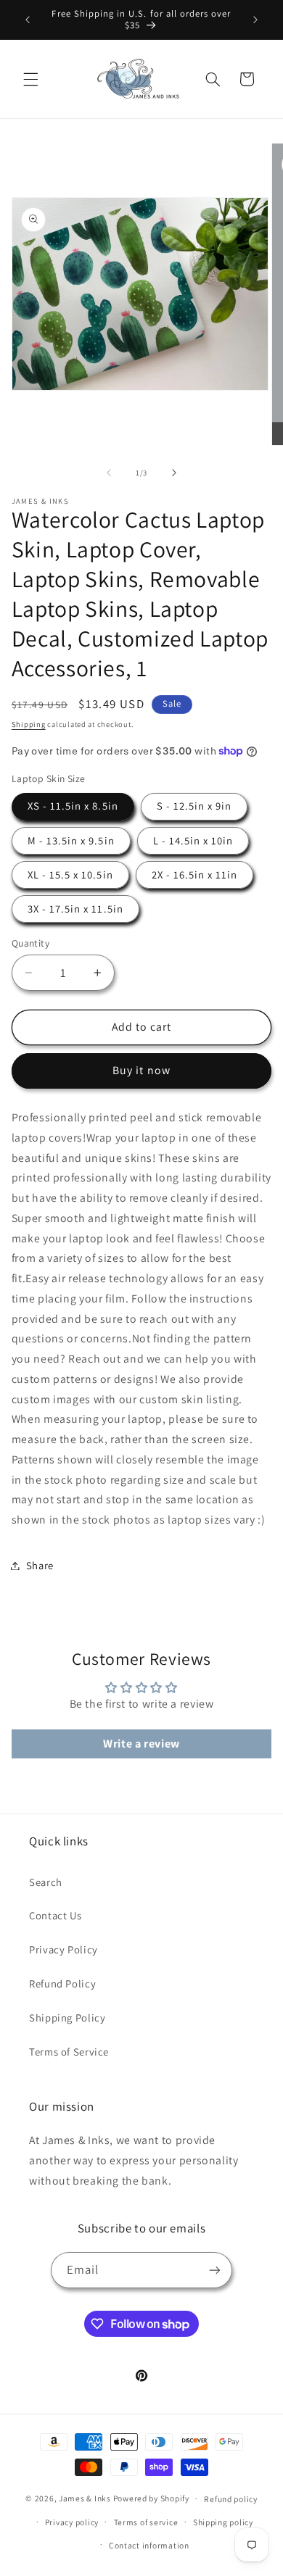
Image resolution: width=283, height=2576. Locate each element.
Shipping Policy (67, 2018)
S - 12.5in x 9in (194, 806)
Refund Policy (62, 1983)
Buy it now (141, 1070)
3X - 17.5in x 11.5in (75, 909)
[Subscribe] (215, 2270)
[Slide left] (109, 473)
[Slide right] (174, 473)
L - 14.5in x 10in (193, 840)
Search (46, 1882)
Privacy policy (72, 2522)
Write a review (141, 1744)
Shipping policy (223, 2522)
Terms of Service (69, 2052)
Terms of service (146, 2522)
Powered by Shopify (151, 2498)
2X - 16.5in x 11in (195, 874)
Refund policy (231, 2499)
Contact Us (55, 1915)
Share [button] (40, 1565)
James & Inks (85, 2498)
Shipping (29, 724)
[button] (30, 79)
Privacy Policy (63, 1949)
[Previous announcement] (28, 20)
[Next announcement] (255, 20)
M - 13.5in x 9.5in (71, 840)
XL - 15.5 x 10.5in (70, 874)
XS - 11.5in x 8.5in (73, 806)
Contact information (149, 2545)
